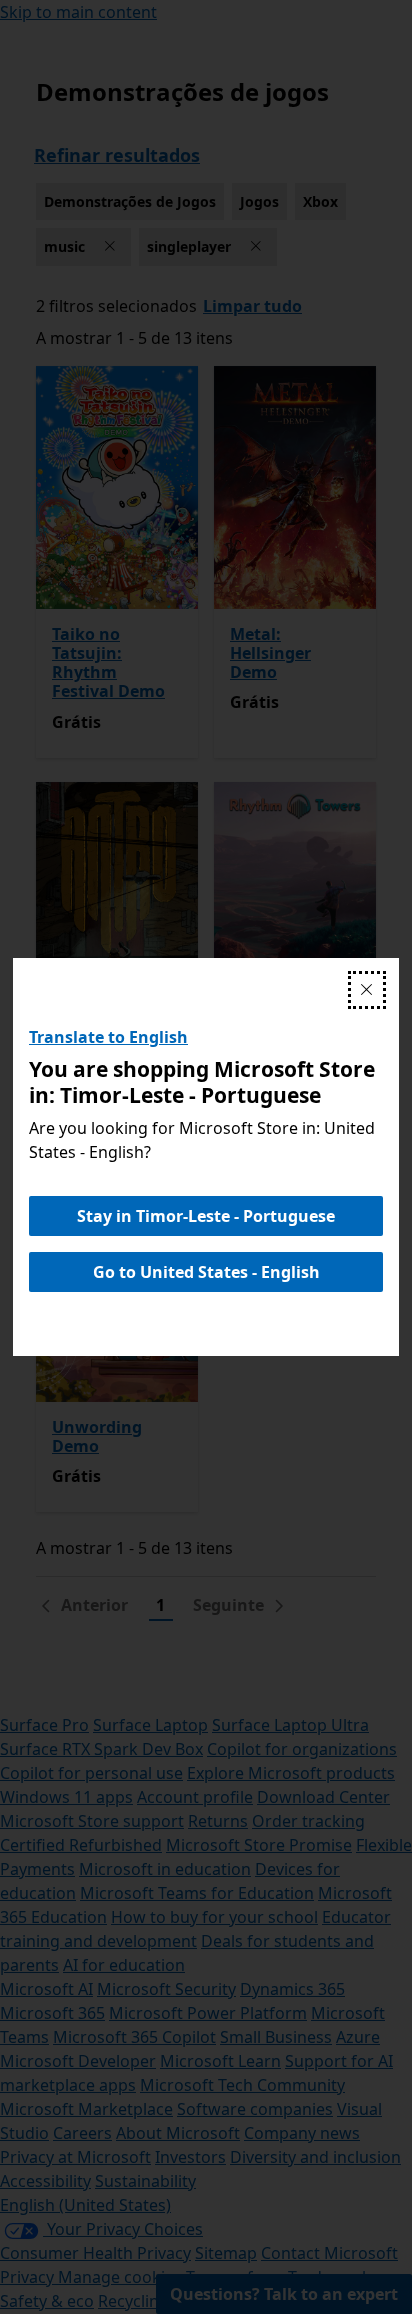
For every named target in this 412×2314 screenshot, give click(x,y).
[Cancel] (367, 990)
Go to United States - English (206, 1272)
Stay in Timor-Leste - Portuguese (206, 1216)
